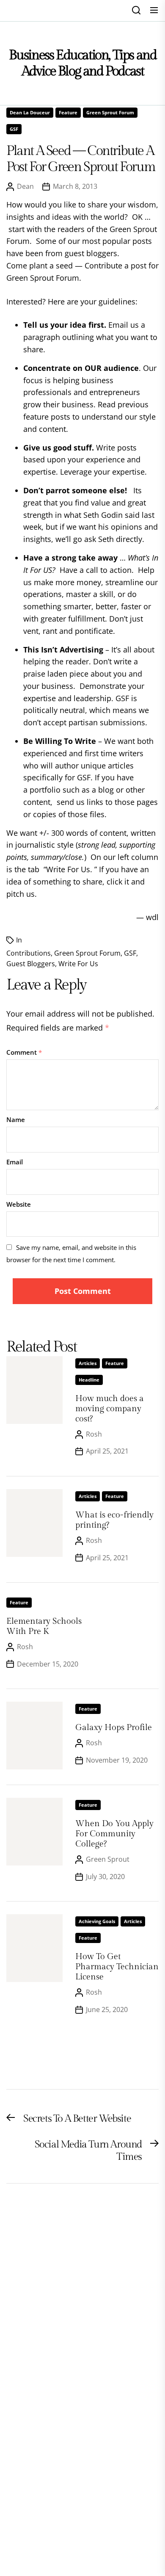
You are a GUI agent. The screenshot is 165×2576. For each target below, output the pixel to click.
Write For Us (78, 964)
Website (19, 1204)
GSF (14, 129)
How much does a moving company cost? (110, 1409)
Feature (68, 112)
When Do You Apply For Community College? (114, 1834)
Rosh (94, 1434)
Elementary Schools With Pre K (44, 1626)
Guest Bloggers (31, 964)
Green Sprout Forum (110, 112)
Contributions (29, 953)
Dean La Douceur (30, 112)
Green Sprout (108, 1859)
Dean (25, 186)
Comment (24, 1052)
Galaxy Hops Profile (114, 1727)
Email (15, 1162)
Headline (89, 1380)
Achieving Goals (97, 1921)
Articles (88, 1363)
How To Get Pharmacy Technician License (117, 1967)
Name (16, 1119)
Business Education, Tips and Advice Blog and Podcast (83, 63)
